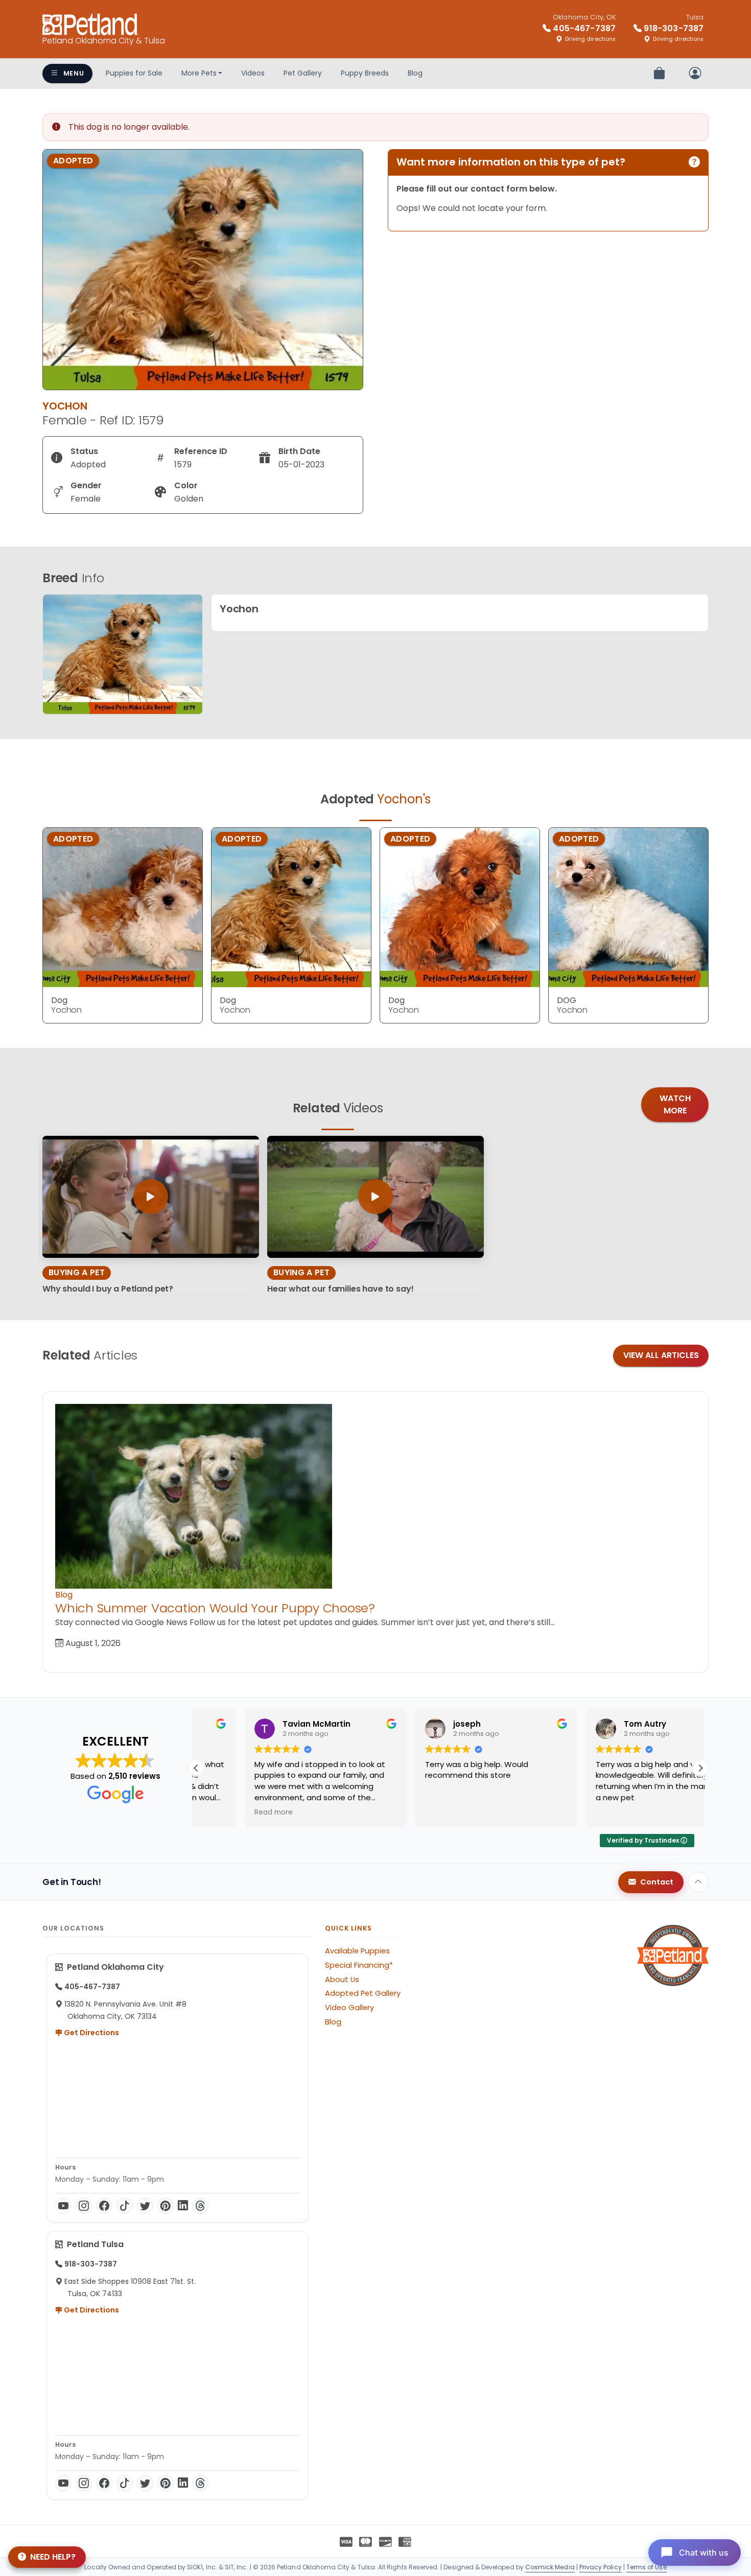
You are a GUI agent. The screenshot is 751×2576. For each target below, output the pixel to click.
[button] (700, 1768)
